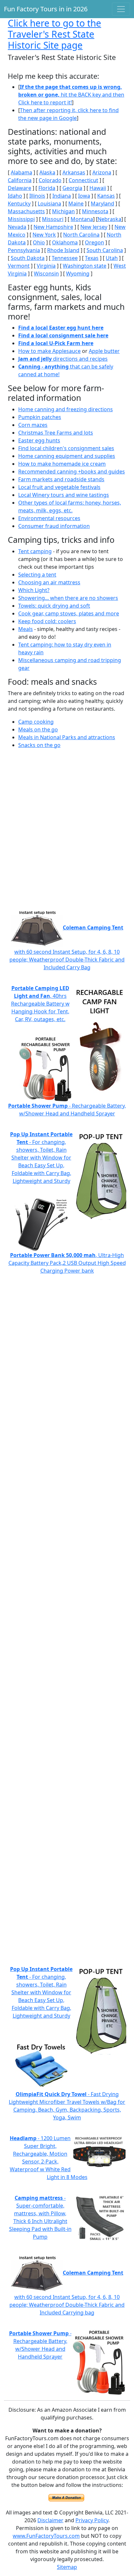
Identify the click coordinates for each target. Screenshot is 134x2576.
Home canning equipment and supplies (67, 456)
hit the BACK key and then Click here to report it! (71, 95)
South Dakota (28, 258)
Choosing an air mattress (49, 582)
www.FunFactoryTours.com (46, 2536)
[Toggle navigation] (121, 9)
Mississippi (21, 219)
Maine (76, 204)
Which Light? (34, 590)
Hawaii (98, 188)
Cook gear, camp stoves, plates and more (69, 613)
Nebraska (109, 219)
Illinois (37, 196)
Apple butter (104, 351)
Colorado (50, 180)
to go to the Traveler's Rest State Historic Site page (54, 34)
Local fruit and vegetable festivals (59, 487)
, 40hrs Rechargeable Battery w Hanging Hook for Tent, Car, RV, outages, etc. (40, 1004)
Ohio (39, 242)
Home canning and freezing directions (66, 409)
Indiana (62, 196)
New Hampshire (53, 227)
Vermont (19, 266)
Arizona (102, 172)
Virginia (46, 266)
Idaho (15, 196)
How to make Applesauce (49, 351)
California (20, 180)
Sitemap (67, 2567)
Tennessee (65, 258)
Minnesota (95, 211)
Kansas (106, 196)
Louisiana (49, 204)
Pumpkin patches (40, 417)
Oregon (94, 242)
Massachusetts (26, 211)
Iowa (84, 196)
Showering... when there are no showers (68, 598)
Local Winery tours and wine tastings (64, 495)
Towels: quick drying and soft (54, 606)
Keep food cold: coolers (47, 621)
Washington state (85, 266)
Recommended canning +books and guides (72, 472)
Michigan (63, 211)
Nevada (17, 227)
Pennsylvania (24, 250)
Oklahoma (65, 242)
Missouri (53, 219)
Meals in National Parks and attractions (67, 737)
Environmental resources (49, 518)
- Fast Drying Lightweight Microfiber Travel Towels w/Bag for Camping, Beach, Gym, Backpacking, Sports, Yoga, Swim (67, 2106)
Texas (92, 258)
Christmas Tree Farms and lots (56, 433)
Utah (112, 258)
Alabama (21, 172)
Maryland (102, 204)
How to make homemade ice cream (62, 464)
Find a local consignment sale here (63, 335)
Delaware (20, 188)
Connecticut (83, 180)
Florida (47, 188)
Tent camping (35, 551)
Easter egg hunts (39, 440)
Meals (26, 629)
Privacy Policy (92, 2520)
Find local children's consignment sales (66, 448)
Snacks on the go (39, 745)
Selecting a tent (37, 575)
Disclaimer (50, 2520)
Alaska (47, 172)
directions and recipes (63, 359)
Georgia (72, 188)
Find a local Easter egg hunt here (61, 328)
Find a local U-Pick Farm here (56, 343)
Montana (82, 219)
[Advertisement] (67, 834)
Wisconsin (46, 274)
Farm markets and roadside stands (61, 479)
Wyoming (78, 274)
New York (44, 235)
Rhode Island (63, 250)
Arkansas (74, 172)
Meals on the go (38, 729)
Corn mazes (33, 425)
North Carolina (81, 235)
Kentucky (19, 204)
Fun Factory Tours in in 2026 (46, 9)
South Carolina (105, 250)
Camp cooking (36, 722)
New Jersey (94, 227)
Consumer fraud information (54, 526)
